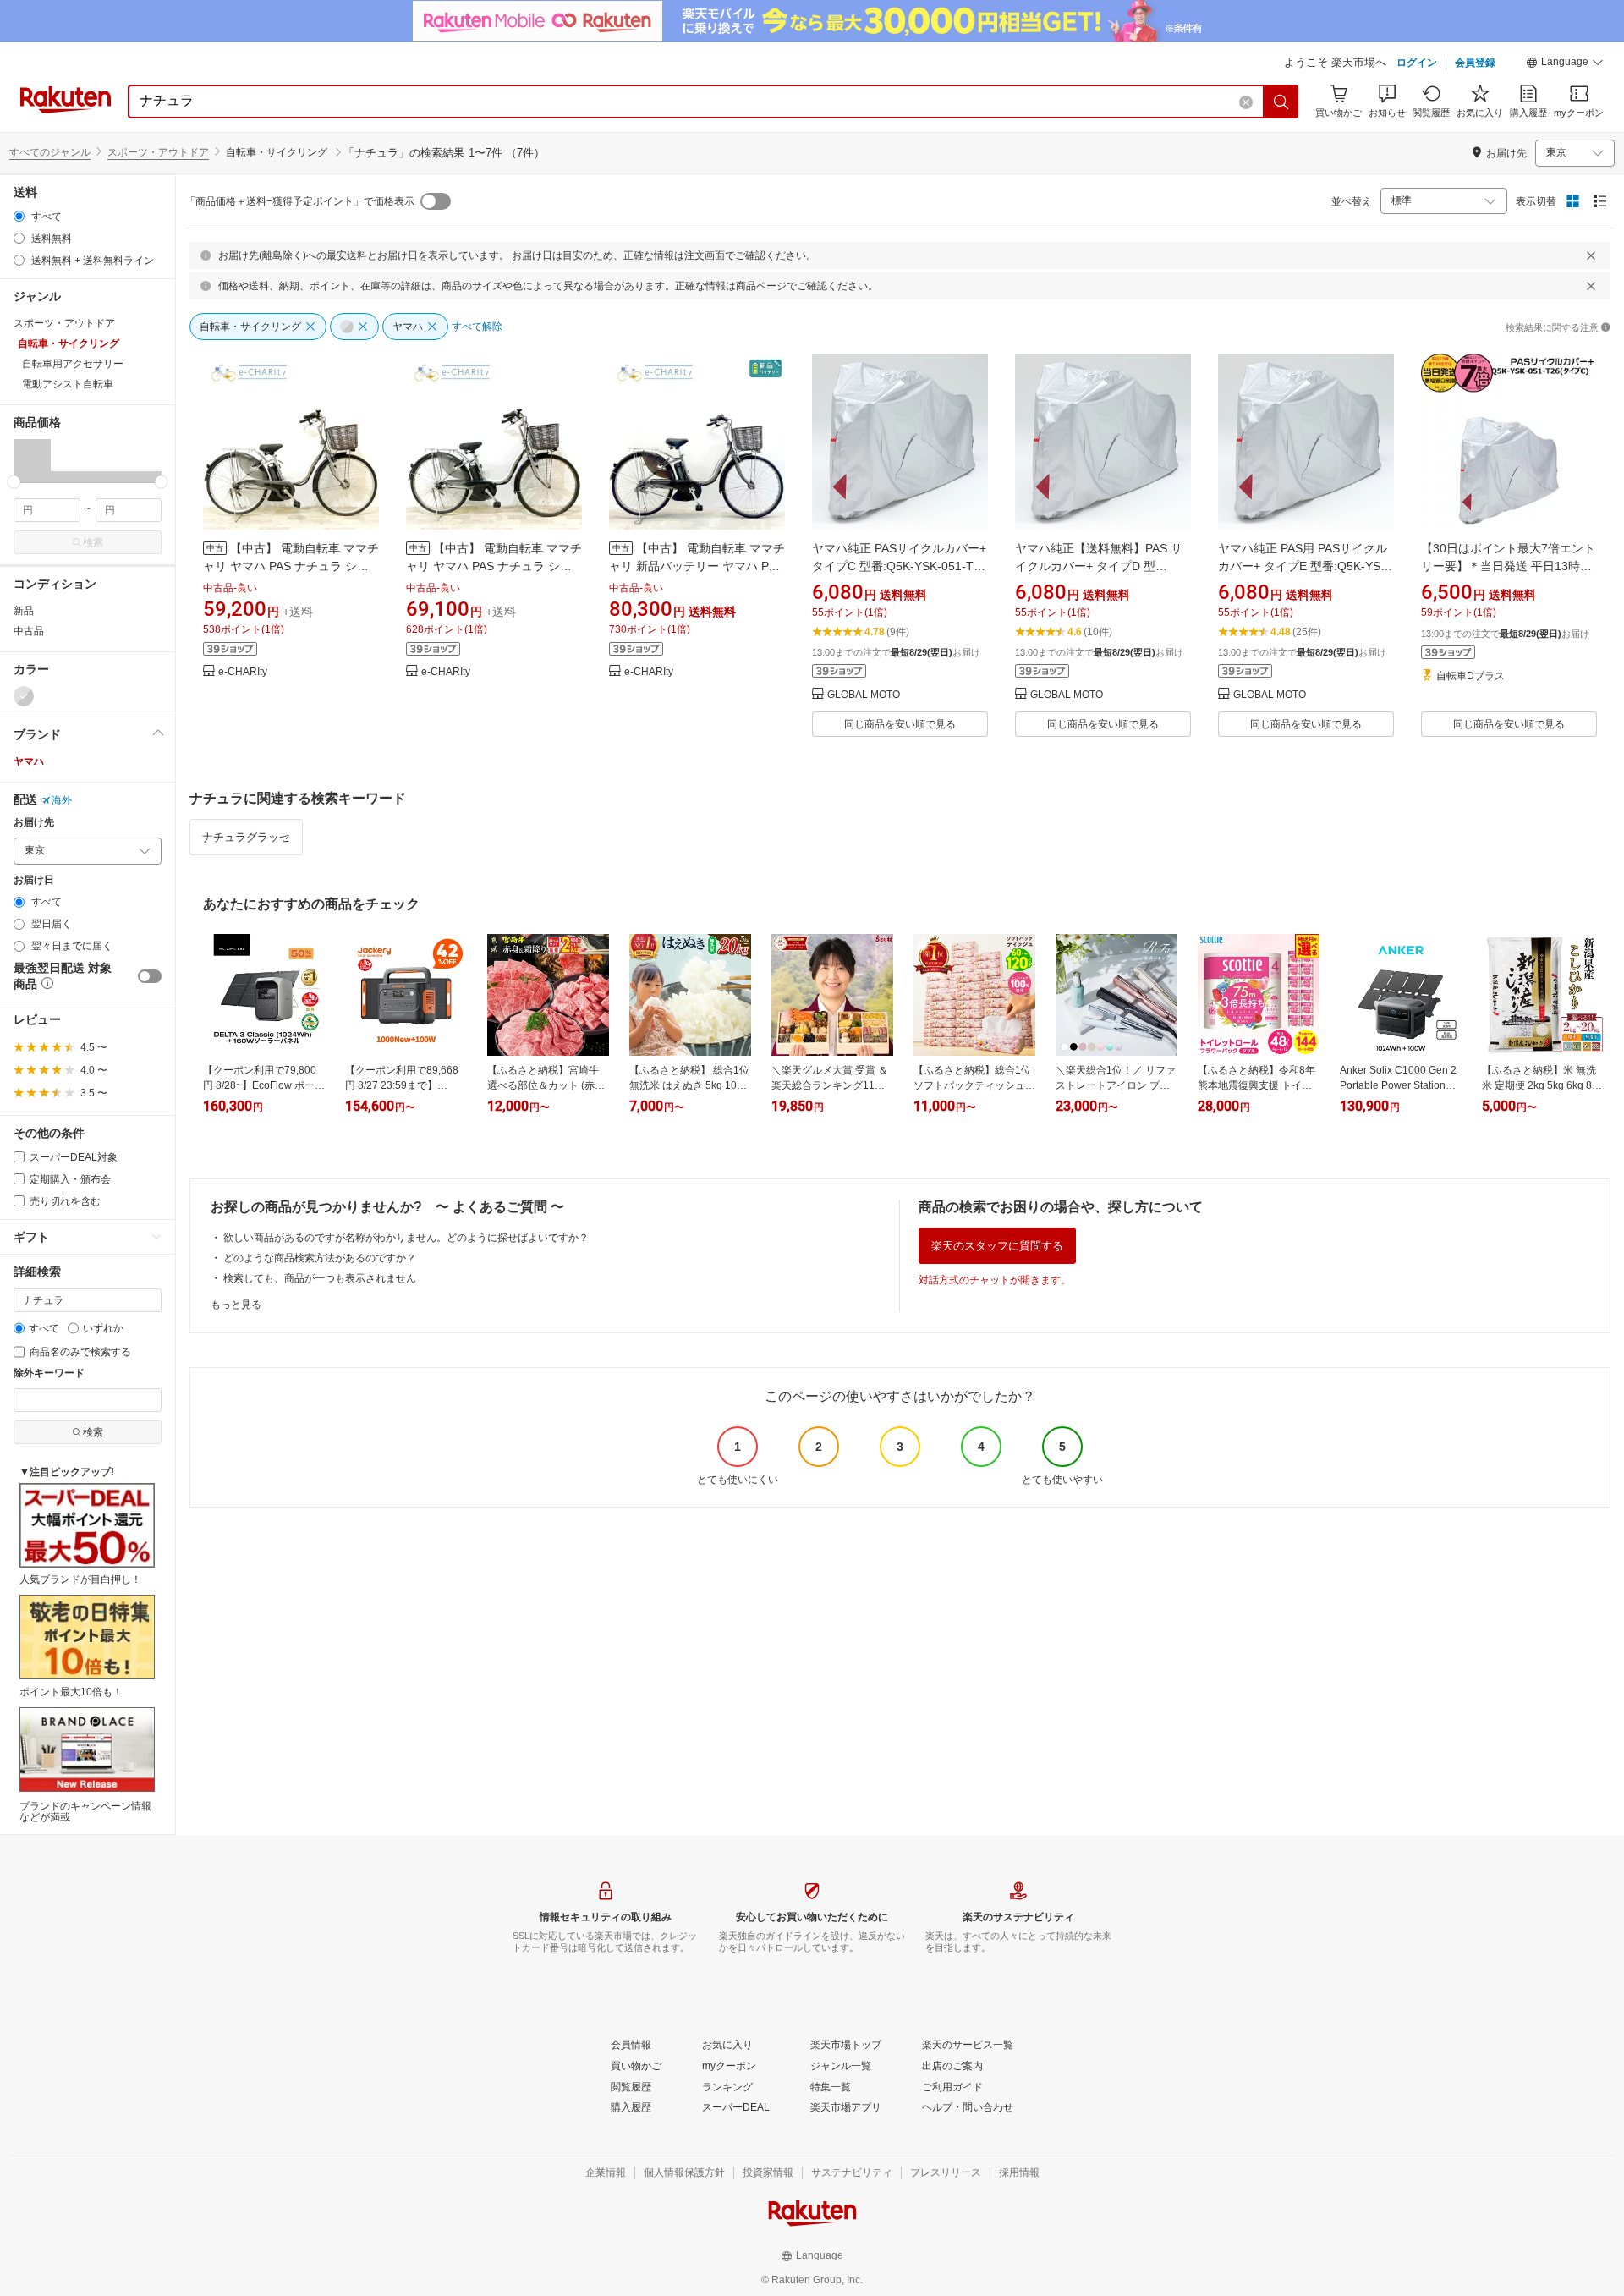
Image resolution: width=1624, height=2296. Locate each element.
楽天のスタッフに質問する (997, 1246)
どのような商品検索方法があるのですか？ (320, 1258)
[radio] (19, 216)
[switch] (150, 976)
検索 (93, 542)
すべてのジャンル (50, 152)
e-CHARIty (243, 672)
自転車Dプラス (1470, 676)
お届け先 (34, 823)
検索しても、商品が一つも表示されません (320, 1278)
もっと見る (236, 1305)
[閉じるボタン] (1591, 255)
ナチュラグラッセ (246, 837)
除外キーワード (49, 1373)
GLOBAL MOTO (864, 695)
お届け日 (34, 880)
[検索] (1281, 102)
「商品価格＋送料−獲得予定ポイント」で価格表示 (300, 201)
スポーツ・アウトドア (158, 152)
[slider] (14, 482)
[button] (1565, 64)
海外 (62, 800)
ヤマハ (29, 761)
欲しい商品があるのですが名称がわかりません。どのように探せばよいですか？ (406, 1238)
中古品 (29, 631)
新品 (24, 611)
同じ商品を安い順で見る (900, 724)
